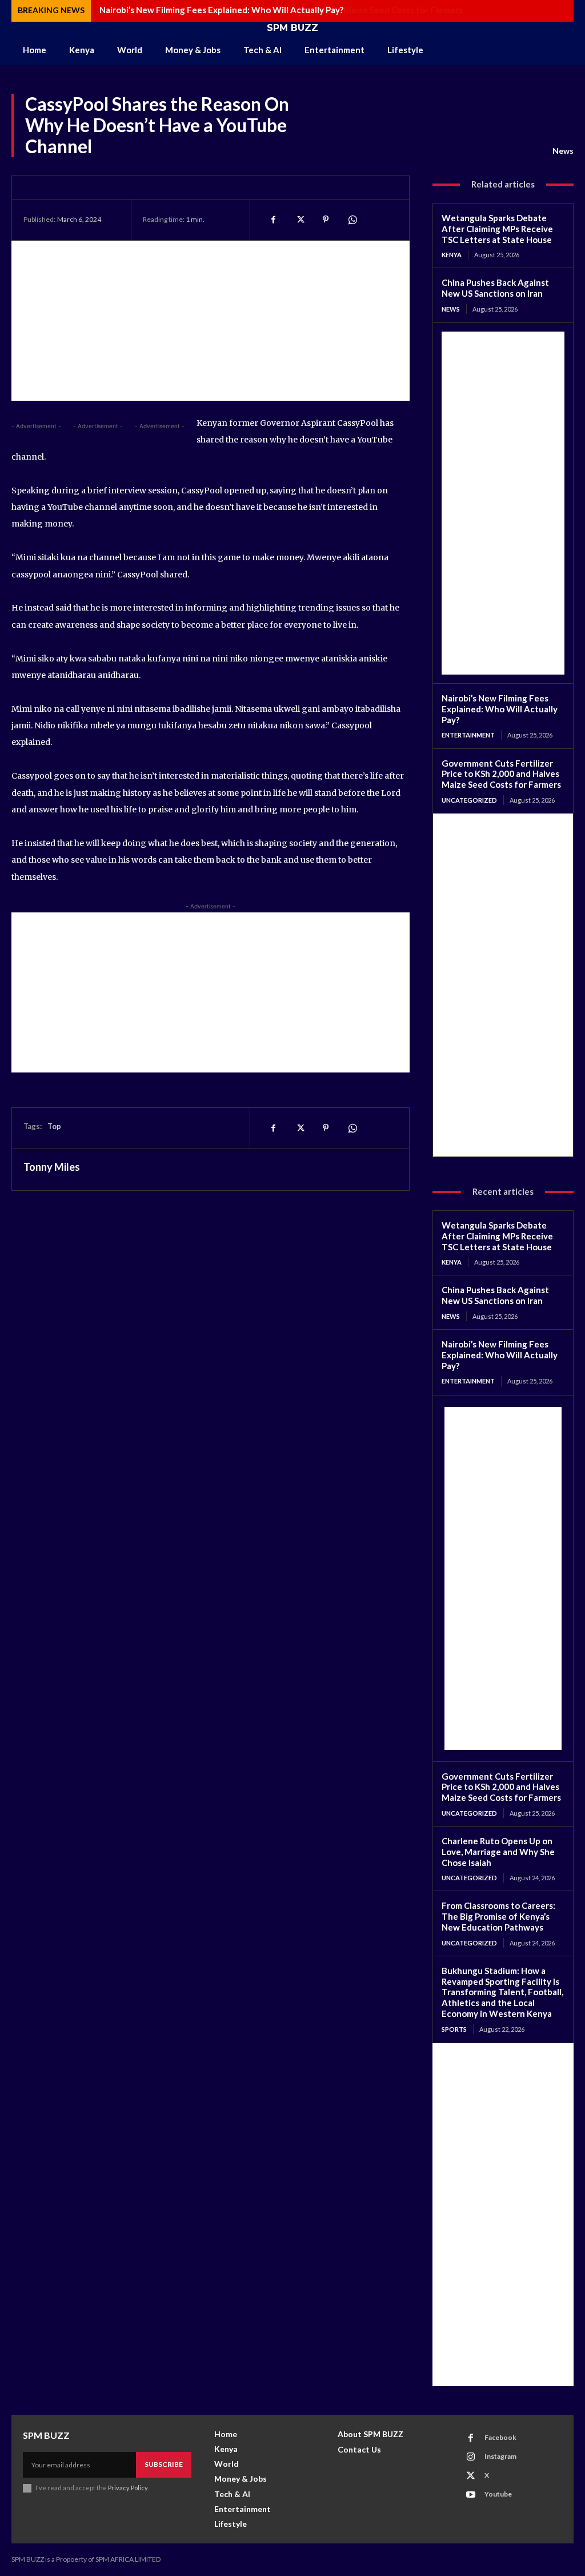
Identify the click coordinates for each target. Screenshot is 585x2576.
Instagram (500, 2456)
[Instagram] (471, 2457)
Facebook (500, 2437)
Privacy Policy (128, 2488)
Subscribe (164, 2464)
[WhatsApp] (352, 220)
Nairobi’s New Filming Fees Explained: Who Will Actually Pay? (500, 709)
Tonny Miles (52, 1167)
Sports (454, 2029)
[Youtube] (471, 2495)
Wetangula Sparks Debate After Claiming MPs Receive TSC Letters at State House (497, 229)
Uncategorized (469, 800)
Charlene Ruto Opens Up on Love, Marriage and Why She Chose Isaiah (498, 1852)
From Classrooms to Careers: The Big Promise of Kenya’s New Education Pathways (498, 1916)
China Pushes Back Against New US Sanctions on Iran (495, 288)
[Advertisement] (211, 321)
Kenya (452, 255)
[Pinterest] (326, 220)
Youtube (498, 2494)
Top (54, 1126)
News (563, 151)
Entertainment (468, 735)
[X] (299, 220)
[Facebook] (273, 220)
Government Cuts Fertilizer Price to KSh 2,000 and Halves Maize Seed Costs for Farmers (276, 10)
